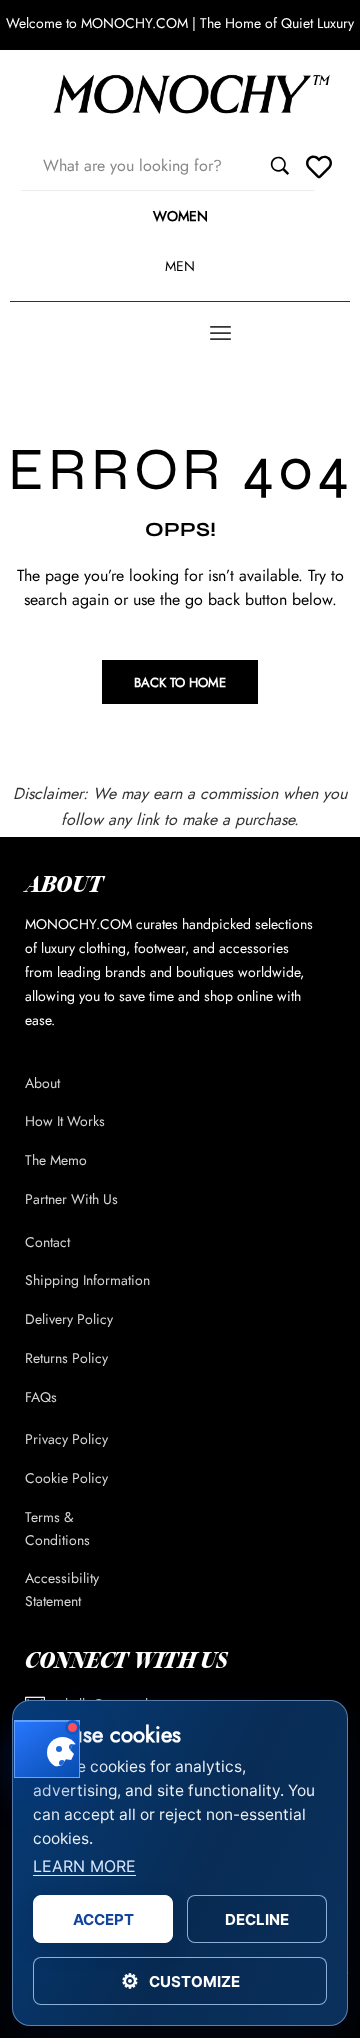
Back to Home (180, 682)
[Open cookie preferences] (47, 1749)
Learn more (84, 1866)
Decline (257, 1919)
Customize (180, 1981)
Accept (103, 1919)
